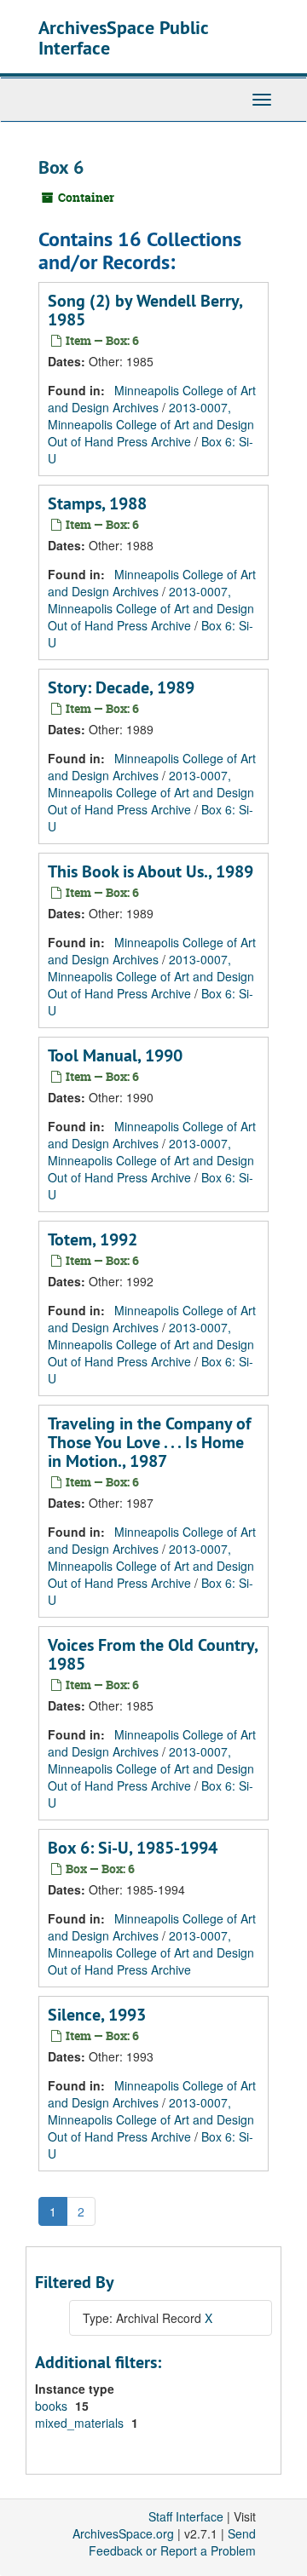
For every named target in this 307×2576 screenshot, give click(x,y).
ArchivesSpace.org (123, 2533)
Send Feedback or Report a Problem (172, 2542)
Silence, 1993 (97, 2015)
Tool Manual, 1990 (115, 1055)
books (53, 2406)
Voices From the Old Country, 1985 (153, 1654)
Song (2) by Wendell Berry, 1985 (145, 310)
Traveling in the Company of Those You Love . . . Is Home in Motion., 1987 (149, 1442)
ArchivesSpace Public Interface (123, 37)
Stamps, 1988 (97, 503)
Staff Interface (186, 2516)
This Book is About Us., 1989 (151, 871)
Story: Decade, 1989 (121, 687)
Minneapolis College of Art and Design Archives (152, 399)
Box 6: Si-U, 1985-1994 (133, 1848)
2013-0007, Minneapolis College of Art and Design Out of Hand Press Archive (151, 424)
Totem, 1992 (93, 1239)
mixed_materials (81, 2423)
